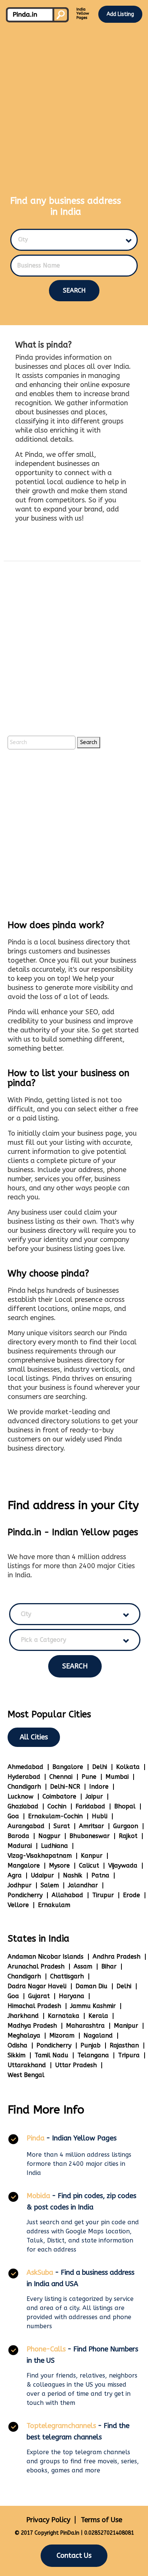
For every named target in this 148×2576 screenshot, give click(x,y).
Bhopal (125, 1806)
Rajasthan (124, 2045)
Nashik (73, 1875)
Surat (62, 1826)
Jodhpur (20, 1885)
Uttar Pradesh (76, 2065)
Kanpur (92, 1856)
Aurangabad (26, 1826)
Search (74, 290)
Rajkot (128, 1836)
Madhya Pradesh (32, 2026)
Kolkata (128, 1767)
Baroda (18, 1836)
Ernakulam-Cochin (55, 1816)
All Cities (34, 1737)
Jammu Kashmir (93, 2006)
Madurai (20, 1846)
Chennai (61, 1777)
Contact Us (74, 2556)
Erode (131, 1895)
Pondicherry (25, 1895)
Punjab (91, 2045)
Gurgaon (126, 1826)
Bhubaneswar (90, 1836)
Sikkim (17, 2055)
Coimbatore (59, 1796)
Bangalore (68, 1767)
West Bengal (26, 2075)
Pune (89, 1777)
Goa (13, 1816)
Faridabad (90, 1806)
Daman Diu (91, 1986)
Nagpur (49, 1836)
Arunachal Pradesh (36, 1966)
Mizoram (62, 2035)
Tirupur (103, 1895)
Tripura (129, 2055)
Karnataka (64, 2016)
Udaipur (42, 1875)
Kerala (98, 2016)
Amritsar (91, 1826)
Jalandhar (83, 1885)
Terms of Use (102, 2520)
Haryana (72, 1996)
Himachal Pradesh (34, 2006)
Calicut (89, 1866)
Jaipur (94, 1796)
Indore (99, 1787)
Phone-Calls (46, 2349)
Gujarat (39, 1996)
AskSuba (40, 2272)
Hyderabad (24, 1777)
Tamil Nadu (51, 2055)
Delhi (100, 1767)
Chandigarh (24, 1787)
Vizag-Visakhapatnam (40, 1856)
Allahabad (67, 1895)
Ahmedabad (25, 1767)
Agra (15, 1875)
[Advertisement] (74, 102)
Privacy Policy (48, 2520)
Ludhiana (54, 1846)
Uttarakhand (27, 2065)
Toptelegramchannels (61, 2426)
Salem (50, 1885)
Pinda (35, 2138)
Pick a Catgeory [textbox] (43, 1640)
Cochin (57, 1806)
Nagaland (98, 2035)
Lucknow (20, 1796)
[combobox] (70, 240)
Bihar (109, 1966)
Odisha (17, 2045)
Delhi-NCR (65, 1787)
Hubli (100, 1816)
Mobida (38, 2196)
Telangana (93, 2055)
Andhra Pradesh (117, 1957)
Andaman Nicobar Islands (46, 1957)
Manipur (126, 2026)
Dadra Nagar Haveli (37, 1986)
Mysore (59, 1866)
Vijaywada (123, 1866)
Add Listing (120, 14)
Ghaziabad (23, 1806)
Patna (100, 1875)
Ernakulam (54, 1905)
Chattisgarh (67, 1976)
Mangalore (24, 1866)
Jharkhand (23, 2016)
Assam (83, 1966)
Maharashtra (85, 2026)
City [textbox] (23, 240)
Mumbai (117, 1777)
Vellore (18, 1905)
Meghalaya (24, 2035)
